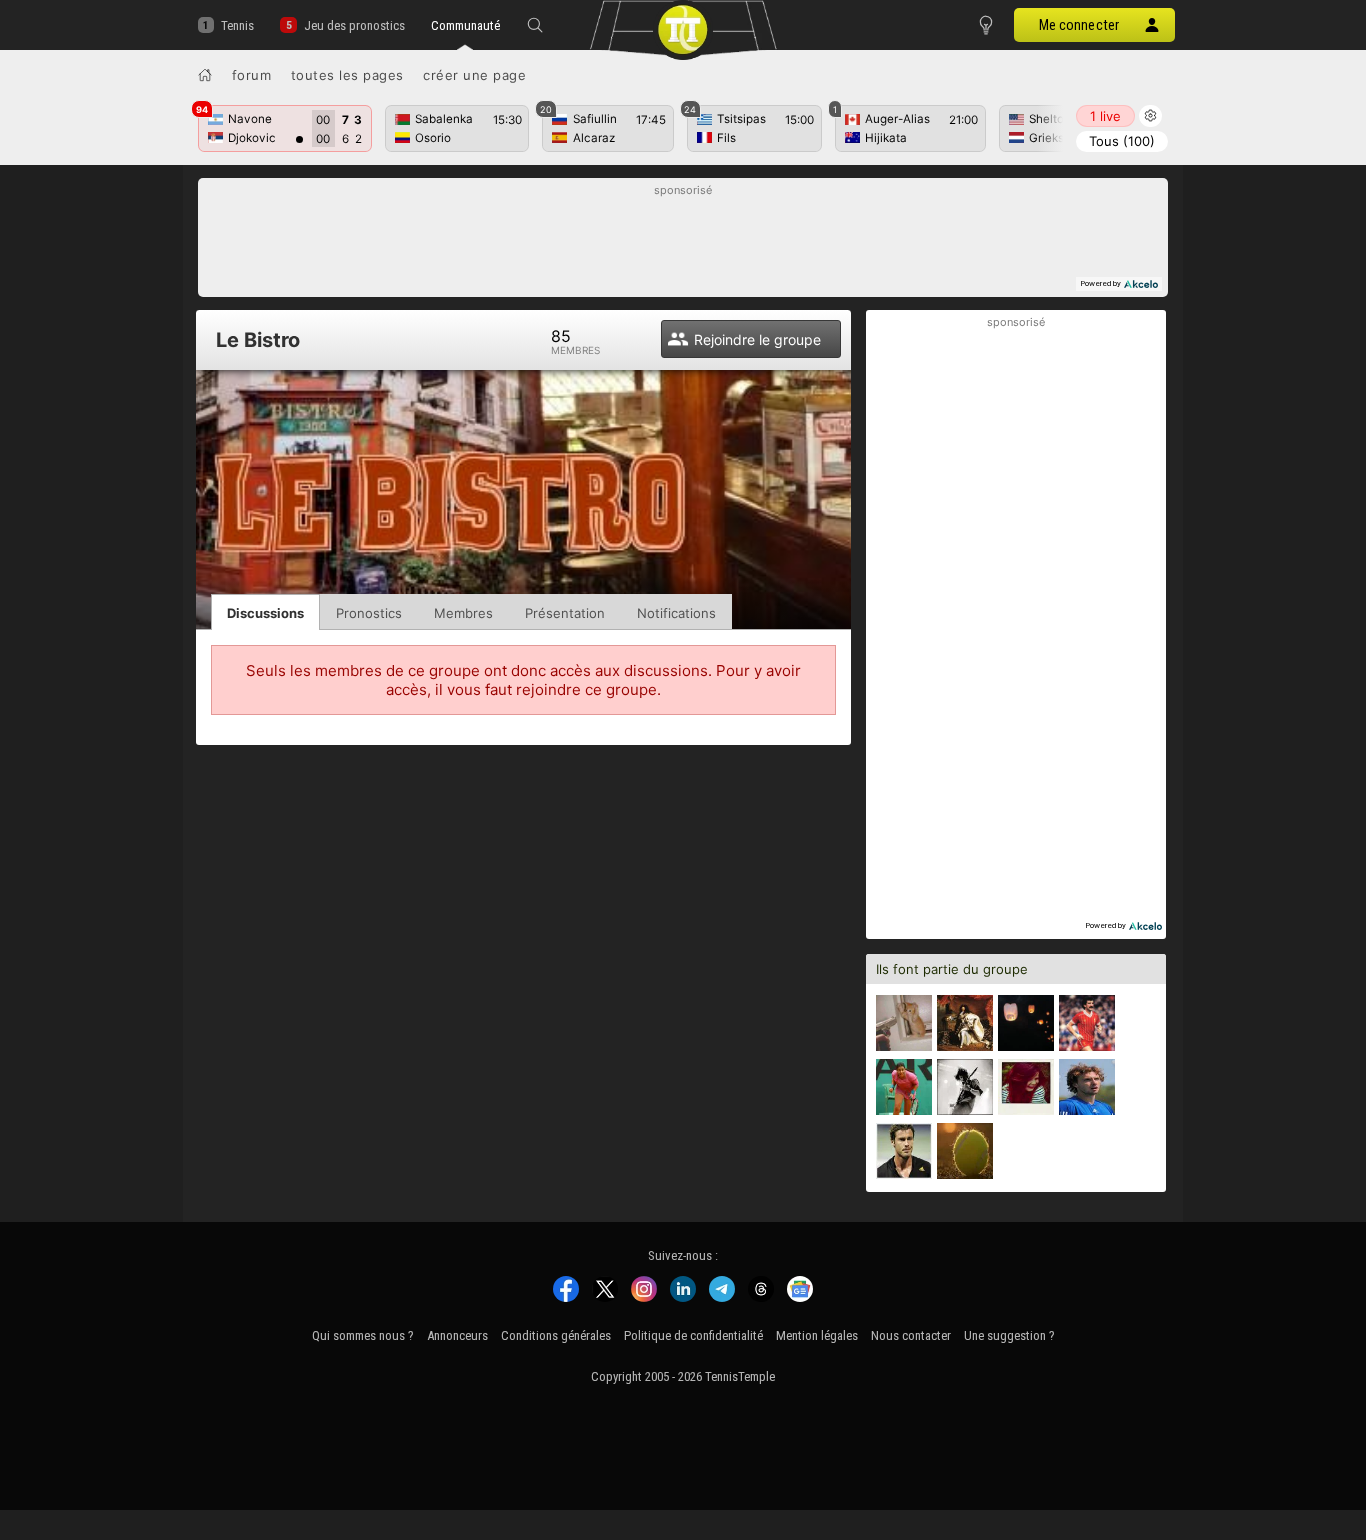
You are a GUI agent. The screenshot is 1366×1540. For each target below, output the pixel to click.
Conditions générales (556, 1335)
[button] (535, 25)
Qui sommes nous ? (363, 1335)
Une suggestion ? (1009, 1335)
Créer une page (474, 75)
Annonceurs (457, 1335)
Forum (252, 75)
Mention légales (817, 1335)
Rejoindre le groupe (757, 339)
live (1105, 116)
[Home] (205, 75)
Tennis (237, 25)
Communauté (465, 25)
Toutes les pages (347, 75)
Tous (1122, 141)
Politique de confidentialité (693, 1335)
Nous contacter (911, 1335)
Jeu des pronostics (354, 25)
